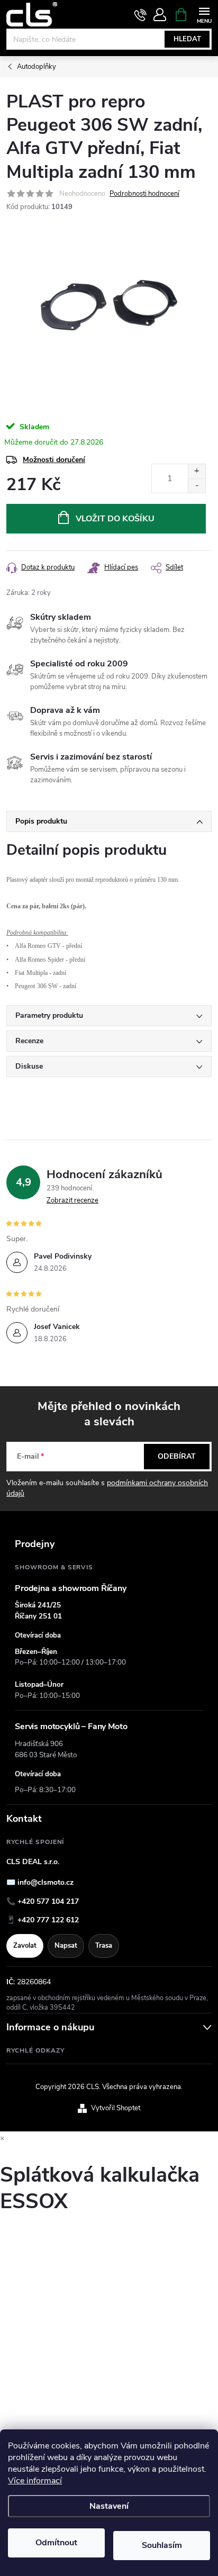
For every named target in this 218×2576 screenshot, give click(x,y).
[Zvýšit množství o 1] (197, 471)
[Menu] (204, 14)
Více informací (35, 2481)
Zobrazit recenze (72, 1200)
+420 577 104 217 (48, 1901)
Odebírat (177, 1456)
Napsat (66, 1946)
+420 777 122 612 (48, 1920)
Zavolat (25, 1946)
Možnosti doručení (54, 460)
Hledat (187, 39)
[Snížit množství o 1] (197, 486)
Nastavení (109, 2506)
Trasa (104, 1946)
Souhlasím (162, 2545)
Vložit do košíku (115, 519)
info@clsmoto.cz (46, 1882)
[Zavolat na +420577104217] (140, 15)
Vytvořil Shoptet (116, 2108)
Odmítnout (56, 2543)
